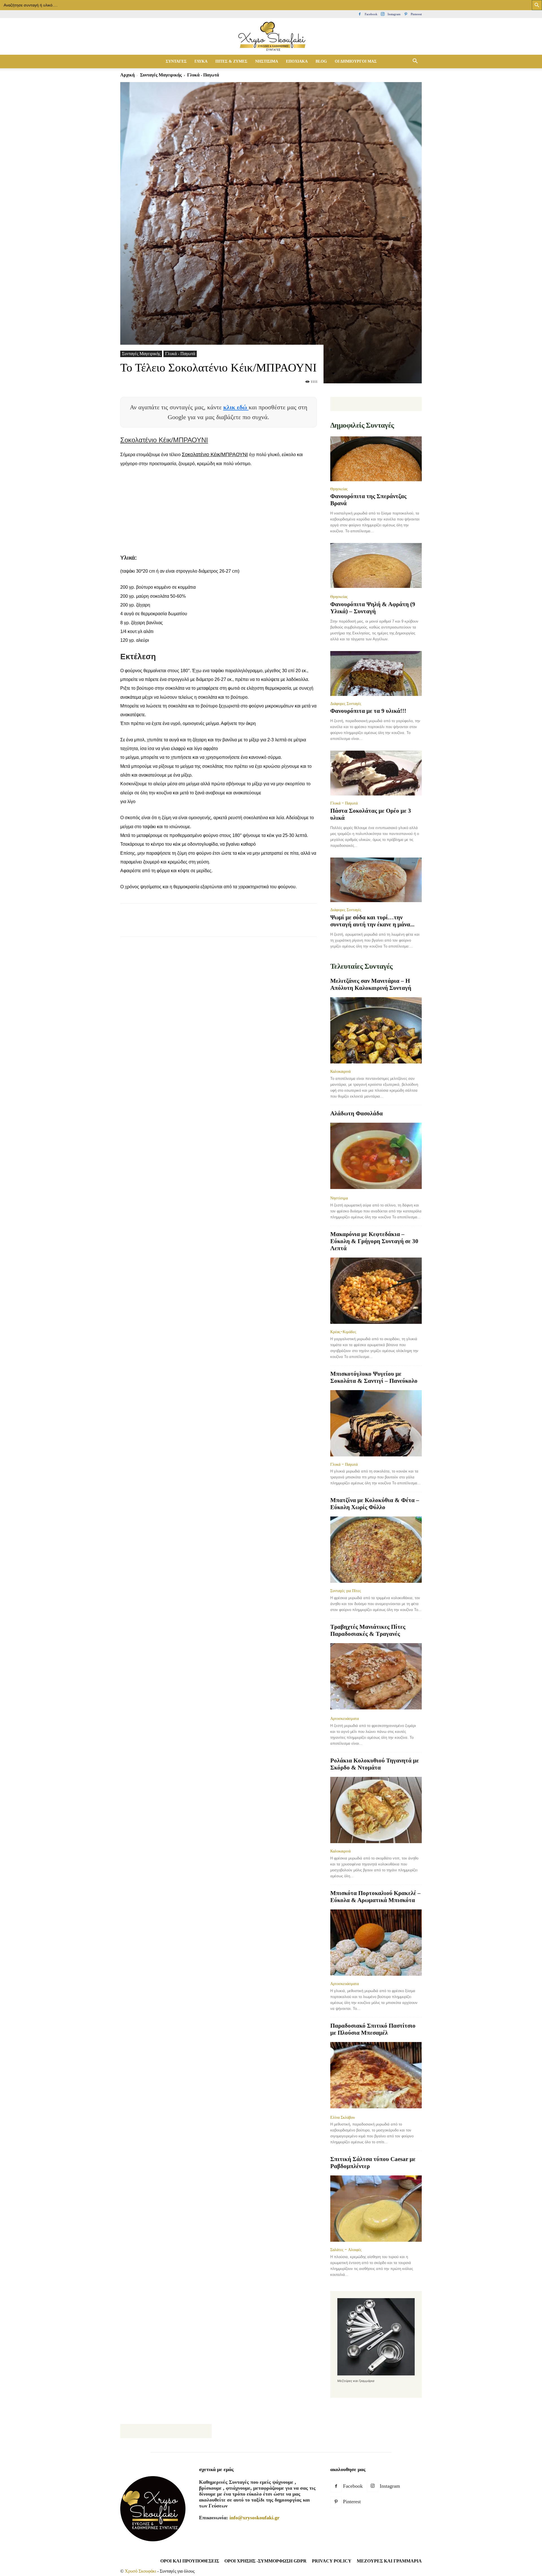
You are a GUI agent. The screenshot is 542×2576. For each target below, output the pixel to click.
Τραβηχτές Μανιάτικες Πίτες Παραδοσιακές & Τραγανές (368, 1630)
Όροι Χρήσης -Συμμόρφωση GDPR (265, 2561)
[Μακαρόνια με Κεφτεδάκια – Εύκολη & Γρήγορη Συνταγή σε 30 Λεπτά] (376, 1291)
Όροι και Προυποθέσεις (190, 2561)
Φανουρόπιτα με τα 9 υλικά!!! (368, 711)
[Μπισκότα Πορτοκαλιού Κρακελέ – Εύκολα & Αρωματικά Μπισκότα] (376, 1943)
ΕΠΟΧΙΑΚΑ (297, 61)
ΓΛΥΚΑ (201, 61)
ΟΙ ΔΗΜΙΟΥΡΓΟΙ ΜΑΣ (356, 61)
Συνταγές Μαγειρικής (161, 75)
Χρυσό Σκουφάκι (140, 2571)
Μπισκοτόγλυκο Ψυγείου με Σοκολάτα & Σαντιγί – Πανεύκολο (374, 1377)
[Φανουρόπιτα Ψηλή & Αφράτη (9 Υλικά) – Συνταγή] (376, 566)
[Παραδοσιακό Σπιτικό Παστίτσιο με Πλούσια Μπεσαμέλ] (376, 2076)
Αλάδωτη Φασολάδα (357, 1113)
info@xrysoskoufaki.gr (254, 2518)
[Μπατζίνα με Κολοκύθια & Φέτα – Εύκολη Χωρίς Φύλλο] (376, 1550)
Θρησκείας (339, 489)
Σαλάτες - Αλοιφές (346, 2250)
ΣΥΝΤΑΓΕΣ (176, 61)
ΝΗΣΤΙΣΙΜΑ (267, 61)
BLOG (321, 61)
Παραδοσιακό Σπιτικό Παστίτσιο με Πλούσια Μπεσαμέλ (373, 2029)
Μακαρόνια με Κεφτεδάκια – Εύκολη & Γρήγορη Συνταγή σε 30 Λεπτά (374, 1241)
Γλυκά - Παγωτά (180, 354)
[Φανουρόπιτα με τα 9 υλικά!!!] (376, 673)
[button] (415, 61)
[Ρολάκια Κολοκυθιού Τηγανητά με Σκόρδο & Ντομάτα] (376, 1810)
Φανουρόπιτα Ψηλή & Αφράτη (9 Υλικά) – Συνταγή (373, 608)
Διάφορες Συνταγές (346, 704)
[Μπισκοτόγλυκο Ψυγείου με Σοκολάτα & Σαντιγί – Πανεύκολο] (376, 1423)
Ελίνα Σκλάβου (343, 2117)
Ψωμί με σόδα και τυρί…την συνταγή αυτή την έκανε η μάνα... (372, 921)
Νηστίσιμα (339, 1198)
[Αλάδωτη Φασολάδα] (376, 1156)
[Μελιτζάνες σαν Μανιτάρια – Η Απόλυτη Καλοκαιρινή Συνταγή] (376, 1030)
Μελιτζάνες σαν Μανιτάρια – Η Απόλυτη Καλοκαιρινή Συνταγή (371, 984)
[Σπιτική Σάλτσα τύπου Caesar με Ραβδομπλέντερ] (376, 2209)
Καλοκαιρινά (340, 1071)
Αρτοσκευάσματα (345, 1718)
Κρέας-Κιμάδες (343, 1332)
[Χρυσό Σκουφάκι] (271, 37)
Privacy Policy (332, 2561)
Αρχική (127, 75)
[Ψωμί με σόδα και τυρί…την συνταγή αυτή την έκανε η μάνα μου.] (376, 880)
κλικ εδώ (236, 407)
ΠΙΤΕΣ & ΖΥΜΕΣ (231, 61)
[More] (229, 925)
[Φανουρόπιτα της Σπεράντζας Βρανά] (376, 459)
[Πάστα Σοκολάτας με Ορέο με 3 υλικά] (376, 773)
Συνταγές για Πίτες (346, 1591)
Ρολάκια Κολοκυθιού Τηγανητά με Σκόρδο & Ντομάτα (375, 1764)
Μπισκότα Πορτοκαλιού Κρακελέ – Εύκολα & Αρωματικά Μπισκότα (375, 1897)
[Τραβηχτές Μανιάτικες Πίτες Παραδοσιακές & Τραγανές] (376, 1677)
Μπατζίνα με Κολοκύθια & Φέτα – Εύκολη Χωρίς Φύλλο (375, 1504)
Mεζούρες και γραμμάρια (389, 2561)
